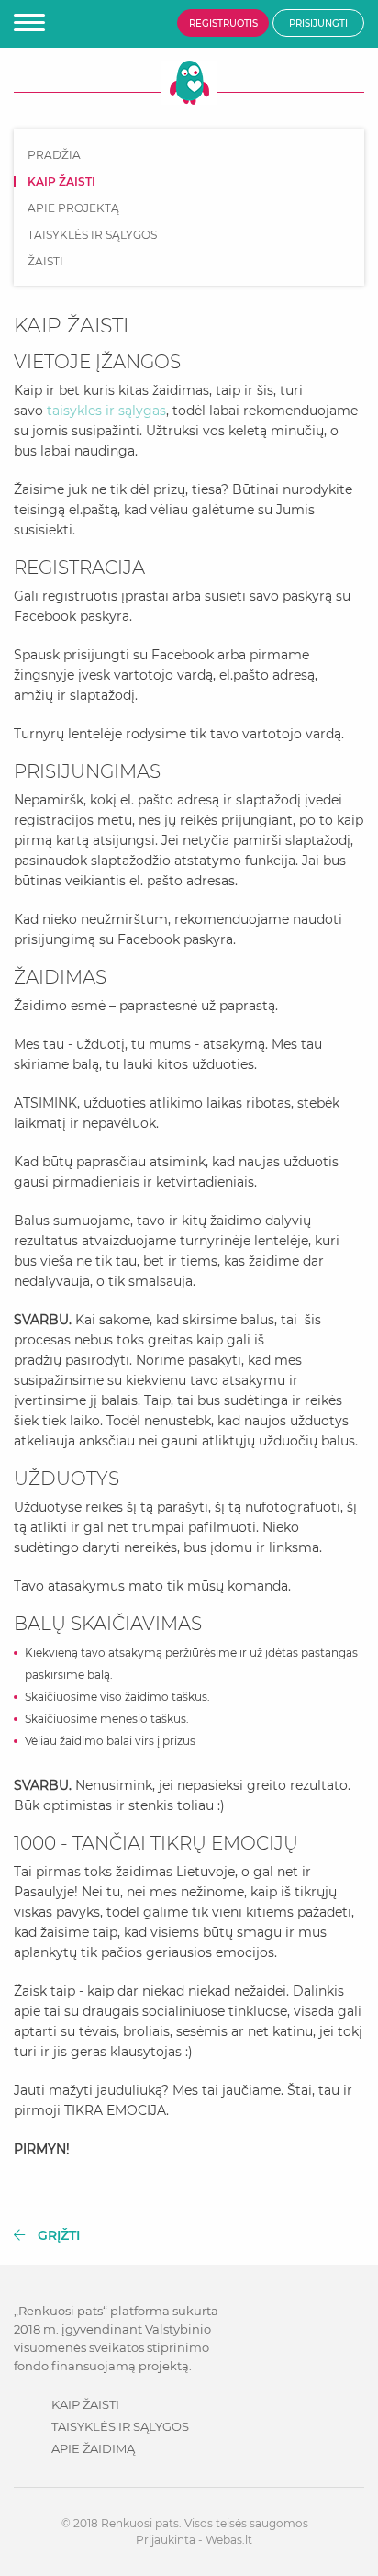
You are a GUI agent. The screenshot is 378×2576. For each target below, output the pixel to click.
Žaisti (45, 262)
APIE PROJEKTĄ (73, 208)
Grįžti (57, 2235)
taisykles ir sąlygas (106, 411)
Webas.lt (229, 2540)
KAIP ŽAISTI (61, 182)
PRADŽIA (54, 155)
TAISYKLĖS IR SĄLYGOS (92, 235)
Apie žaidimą (93, 2448)
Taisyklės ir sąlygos (120, 2426)
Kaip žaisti (85, 2404)
